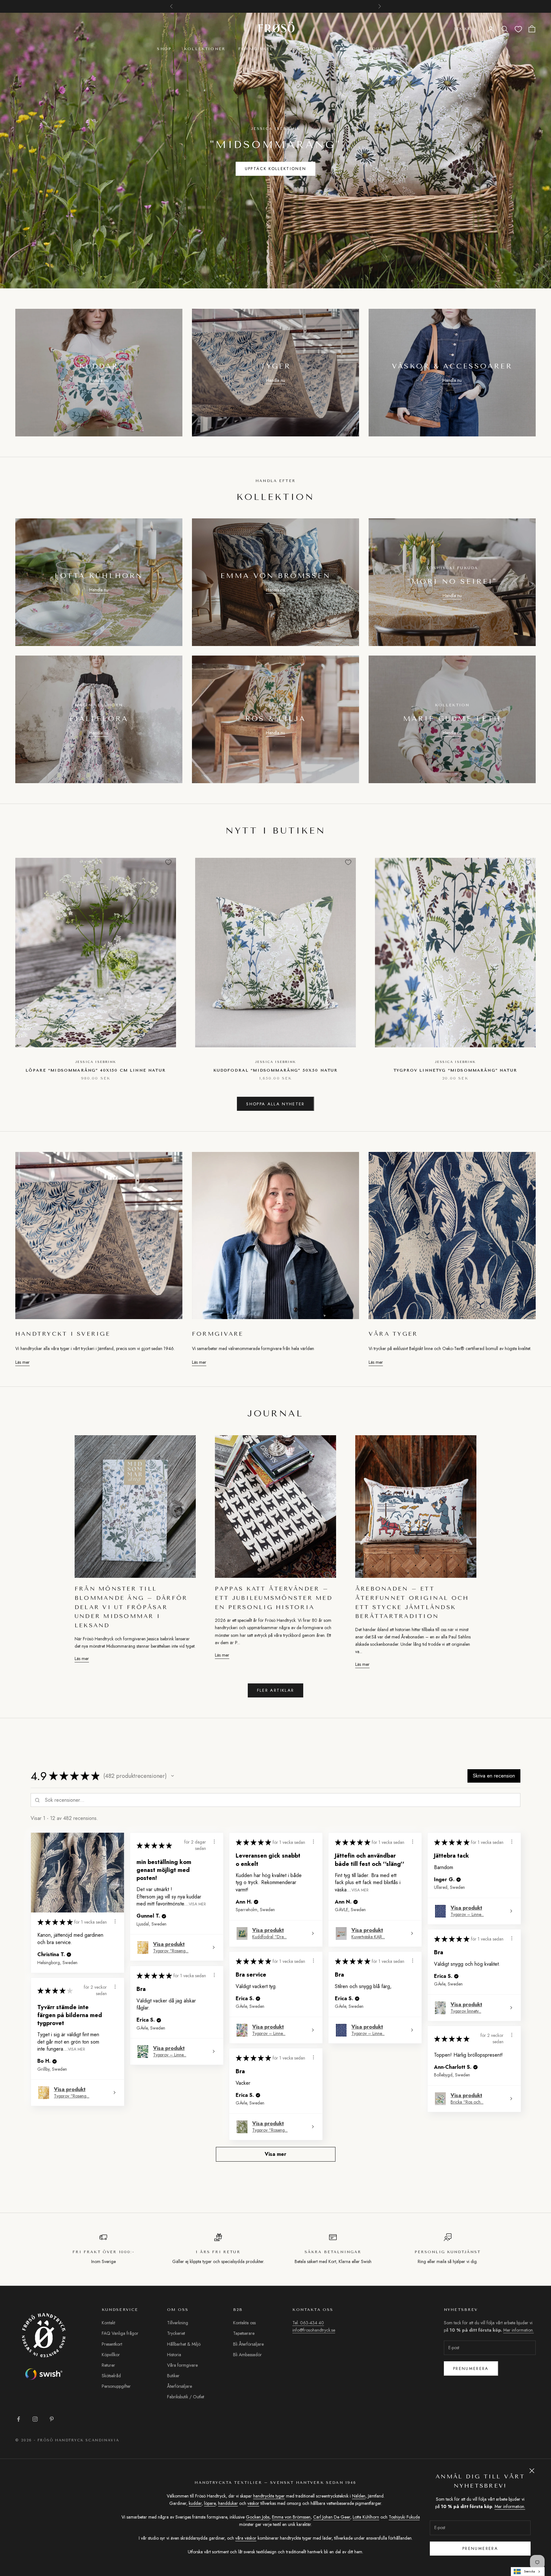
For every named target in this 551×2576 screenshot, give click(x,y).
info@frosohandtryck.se (314, 2330)
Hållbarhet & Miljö (184, 2344)
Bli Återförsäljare (248, 2344)
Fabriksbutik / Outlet (186, 2397)
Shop (164, 49)
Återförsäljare (180, 2386)
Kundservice (304, 49)
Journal (382, 49)
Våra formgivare (182, 2365)
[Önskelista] (518, 29)
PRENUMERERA (480, 2548)
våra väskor (246, 2538)
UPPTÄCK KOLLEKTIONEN (276, 169)
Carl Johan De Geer (332, 2517)
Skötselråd (111, 2376)
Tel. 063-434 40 (308, 2323)
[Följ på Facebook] (18, 2419)
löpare (210, 2503)
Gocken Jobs (258, 2517)
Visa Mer (197, 1904)
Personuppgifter (116, 2386)
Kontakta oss (244, 2323)
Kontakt (108, 2323)
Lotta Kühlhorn (366, 2517)
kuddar (195, 2503)
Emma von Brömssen (291, 2517)
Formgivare (256, 49)
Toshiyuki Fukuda (404, 2517)
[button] (173, 1776)
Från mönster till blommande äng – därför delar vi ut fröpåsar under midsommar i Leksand (131, 1607)
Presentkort (112, 2344)
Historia (174, 2355)
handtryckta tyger (269, 2496)
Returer (108, 2365)
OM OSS (346, 49)
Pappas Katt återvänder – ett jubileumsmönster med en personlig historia (274, 1598)
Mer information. (510, 2506)
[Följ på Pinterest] (52, 2419)
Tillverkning (178, 2323)
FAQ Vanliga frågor (120, 2333)
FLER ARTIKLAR (275, 1690)
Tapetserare (244, 2333)
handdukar (228, 2503)
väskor (253, 2503)
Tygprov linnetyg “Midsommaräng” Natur (455, 1070)
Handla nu (99, 380)
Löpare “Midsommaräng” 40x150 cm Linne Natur (96, 1070)
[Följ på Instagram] (35, 2419)
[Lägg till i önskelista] (168, 862)
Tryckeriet (176, 2333)
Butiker (173, 2376)
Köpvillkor (111, 2355)
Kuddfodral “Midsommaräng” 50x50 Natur (276, 1070)
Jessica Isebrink (96, 1062)
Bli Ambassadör (247, 2355)
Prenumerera (471, 2368)
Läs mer (22, 1362)
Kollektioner (205, 49)
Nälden (359, 2496)
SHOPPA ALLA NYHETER (275, 1104)
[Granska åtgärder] (115, 1921)
